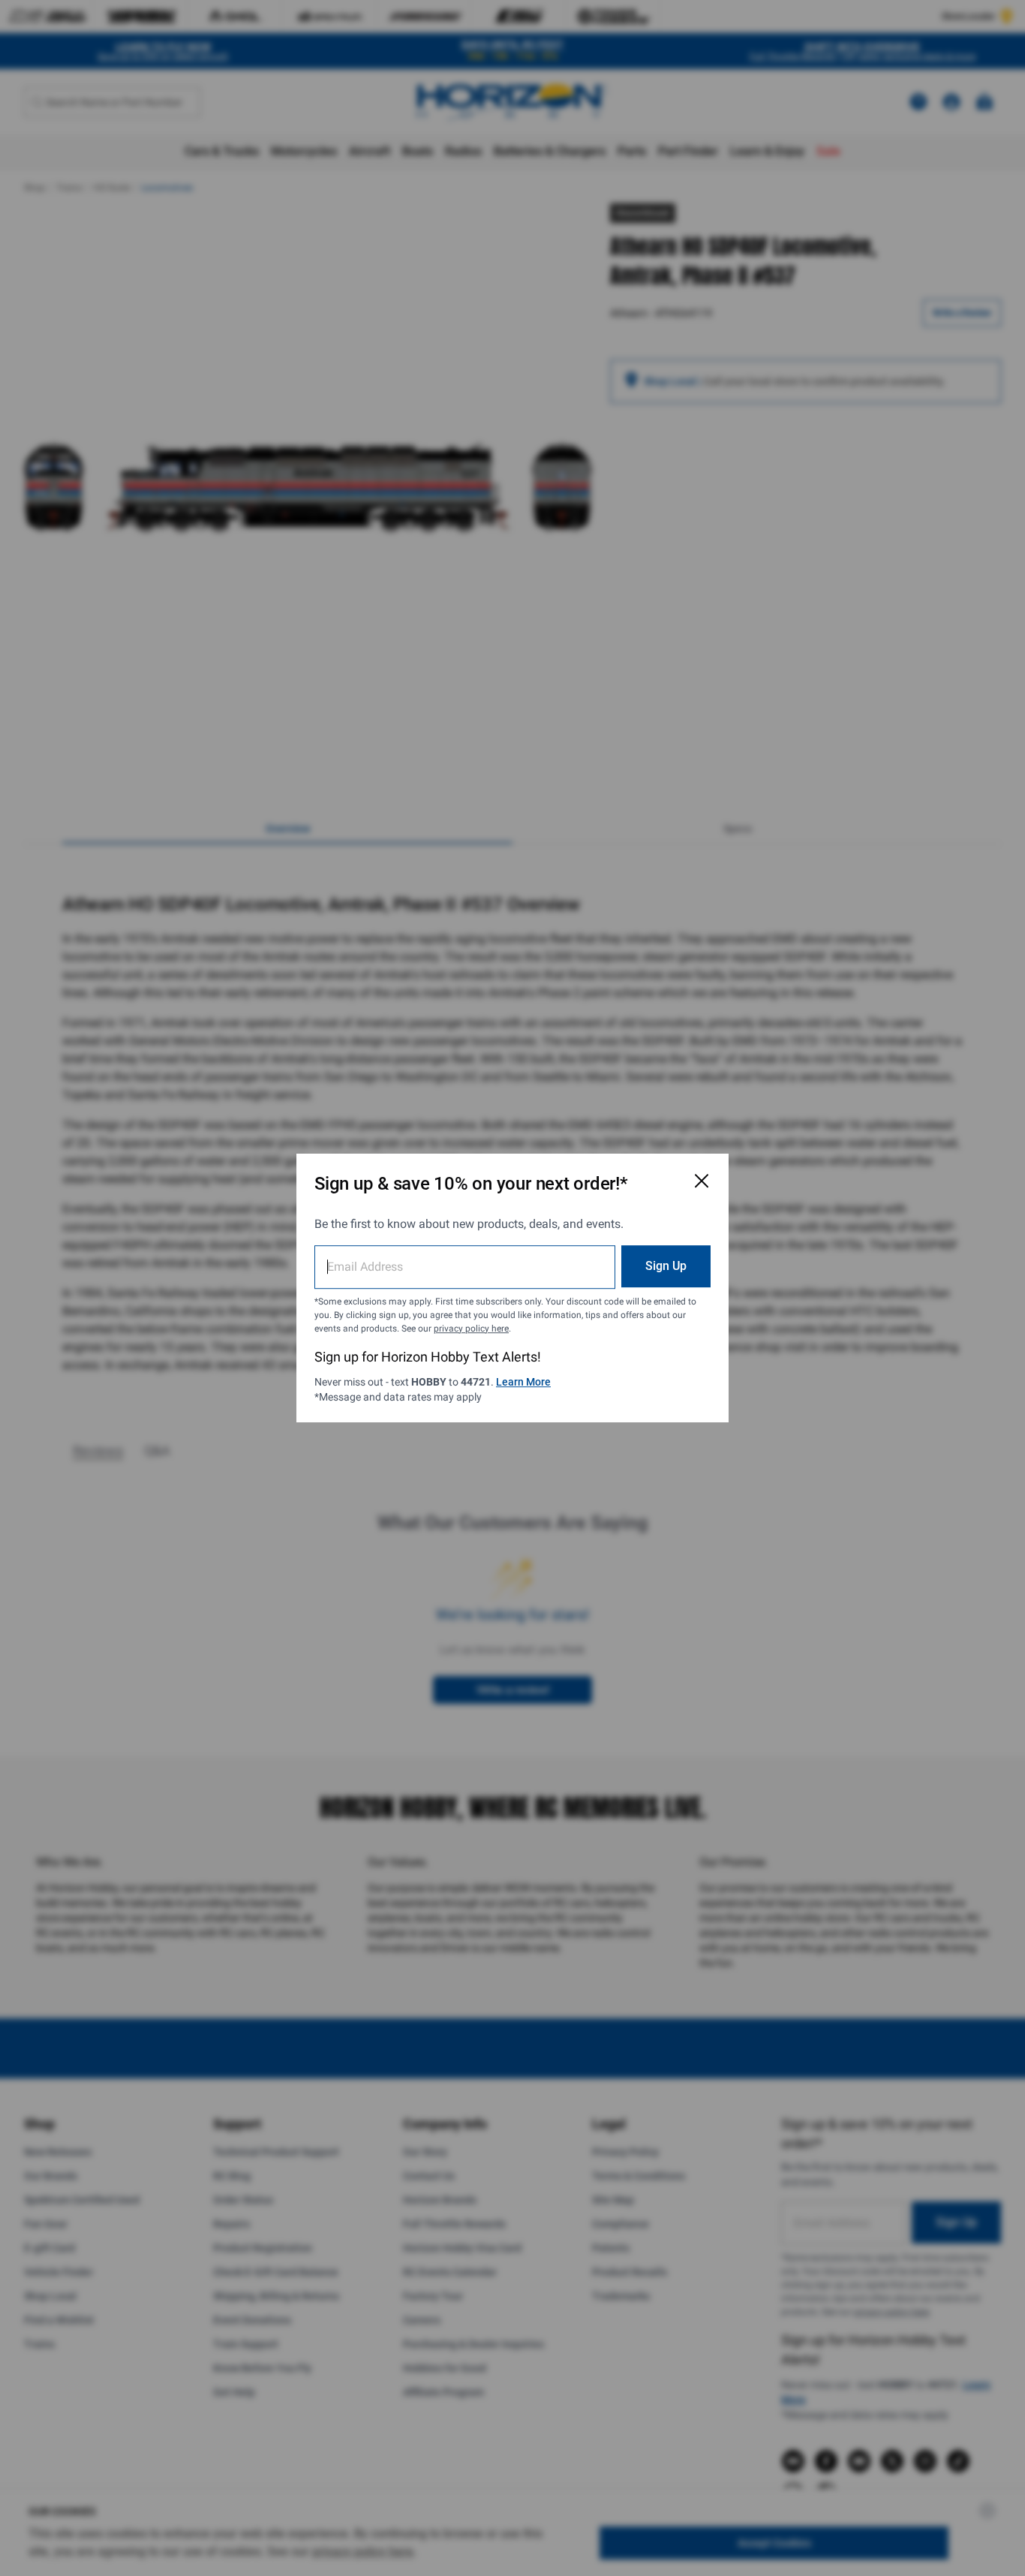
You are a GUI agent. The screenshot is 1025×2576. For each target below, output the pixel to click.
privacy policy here (471, 1329)
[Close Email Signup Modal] (702, 1181)
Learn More (523, 1382)
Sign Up (666, 1266)
